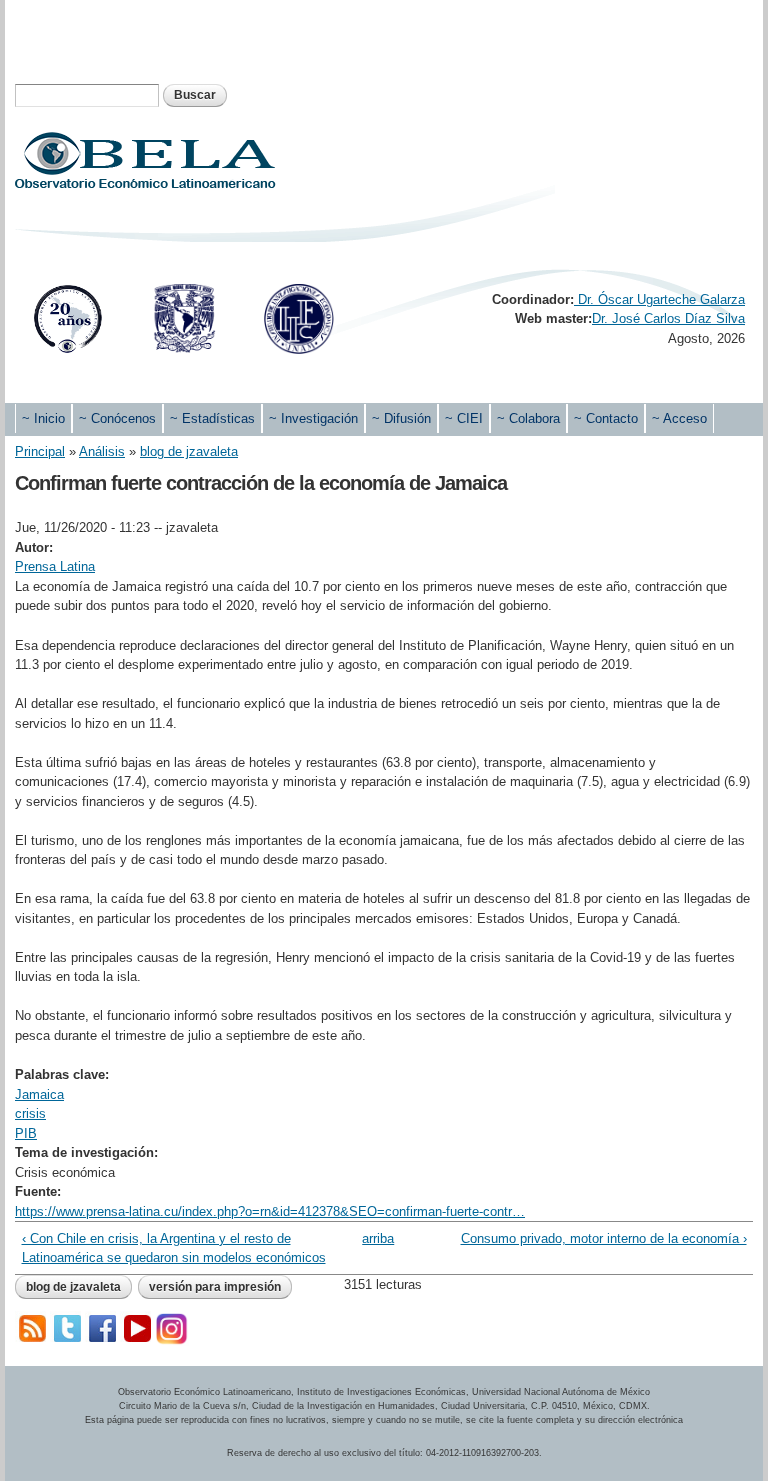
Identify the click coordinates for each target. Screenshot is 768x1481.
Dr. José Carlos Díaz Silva (668, 318)
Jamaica (39, 1094)
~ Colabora (528, 418)
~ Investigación (313, 418)
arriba (376, 1238)
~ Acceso (679, 418)
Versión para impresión (215, 1287)
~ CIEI (464, 418)
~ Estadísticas (212, 418)
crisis (30, 1113)
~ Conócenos (117, 418)
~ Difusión (401, 418)
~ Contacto (606, 418)
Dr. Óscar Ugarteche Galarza (659, 299)
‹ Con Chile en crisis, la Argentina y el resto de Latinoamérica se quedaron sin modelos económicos (174, 1248)
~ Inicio (43, 418)
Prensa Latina (55, 566)
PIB (26, 1133)
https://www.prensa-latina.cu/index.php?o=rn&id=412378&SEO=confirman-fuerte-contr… (270, 1211)
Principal (40, 451)
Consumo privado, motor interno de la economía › (604, 1238)
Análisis (102, 451)
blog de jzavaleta (189, 451)
